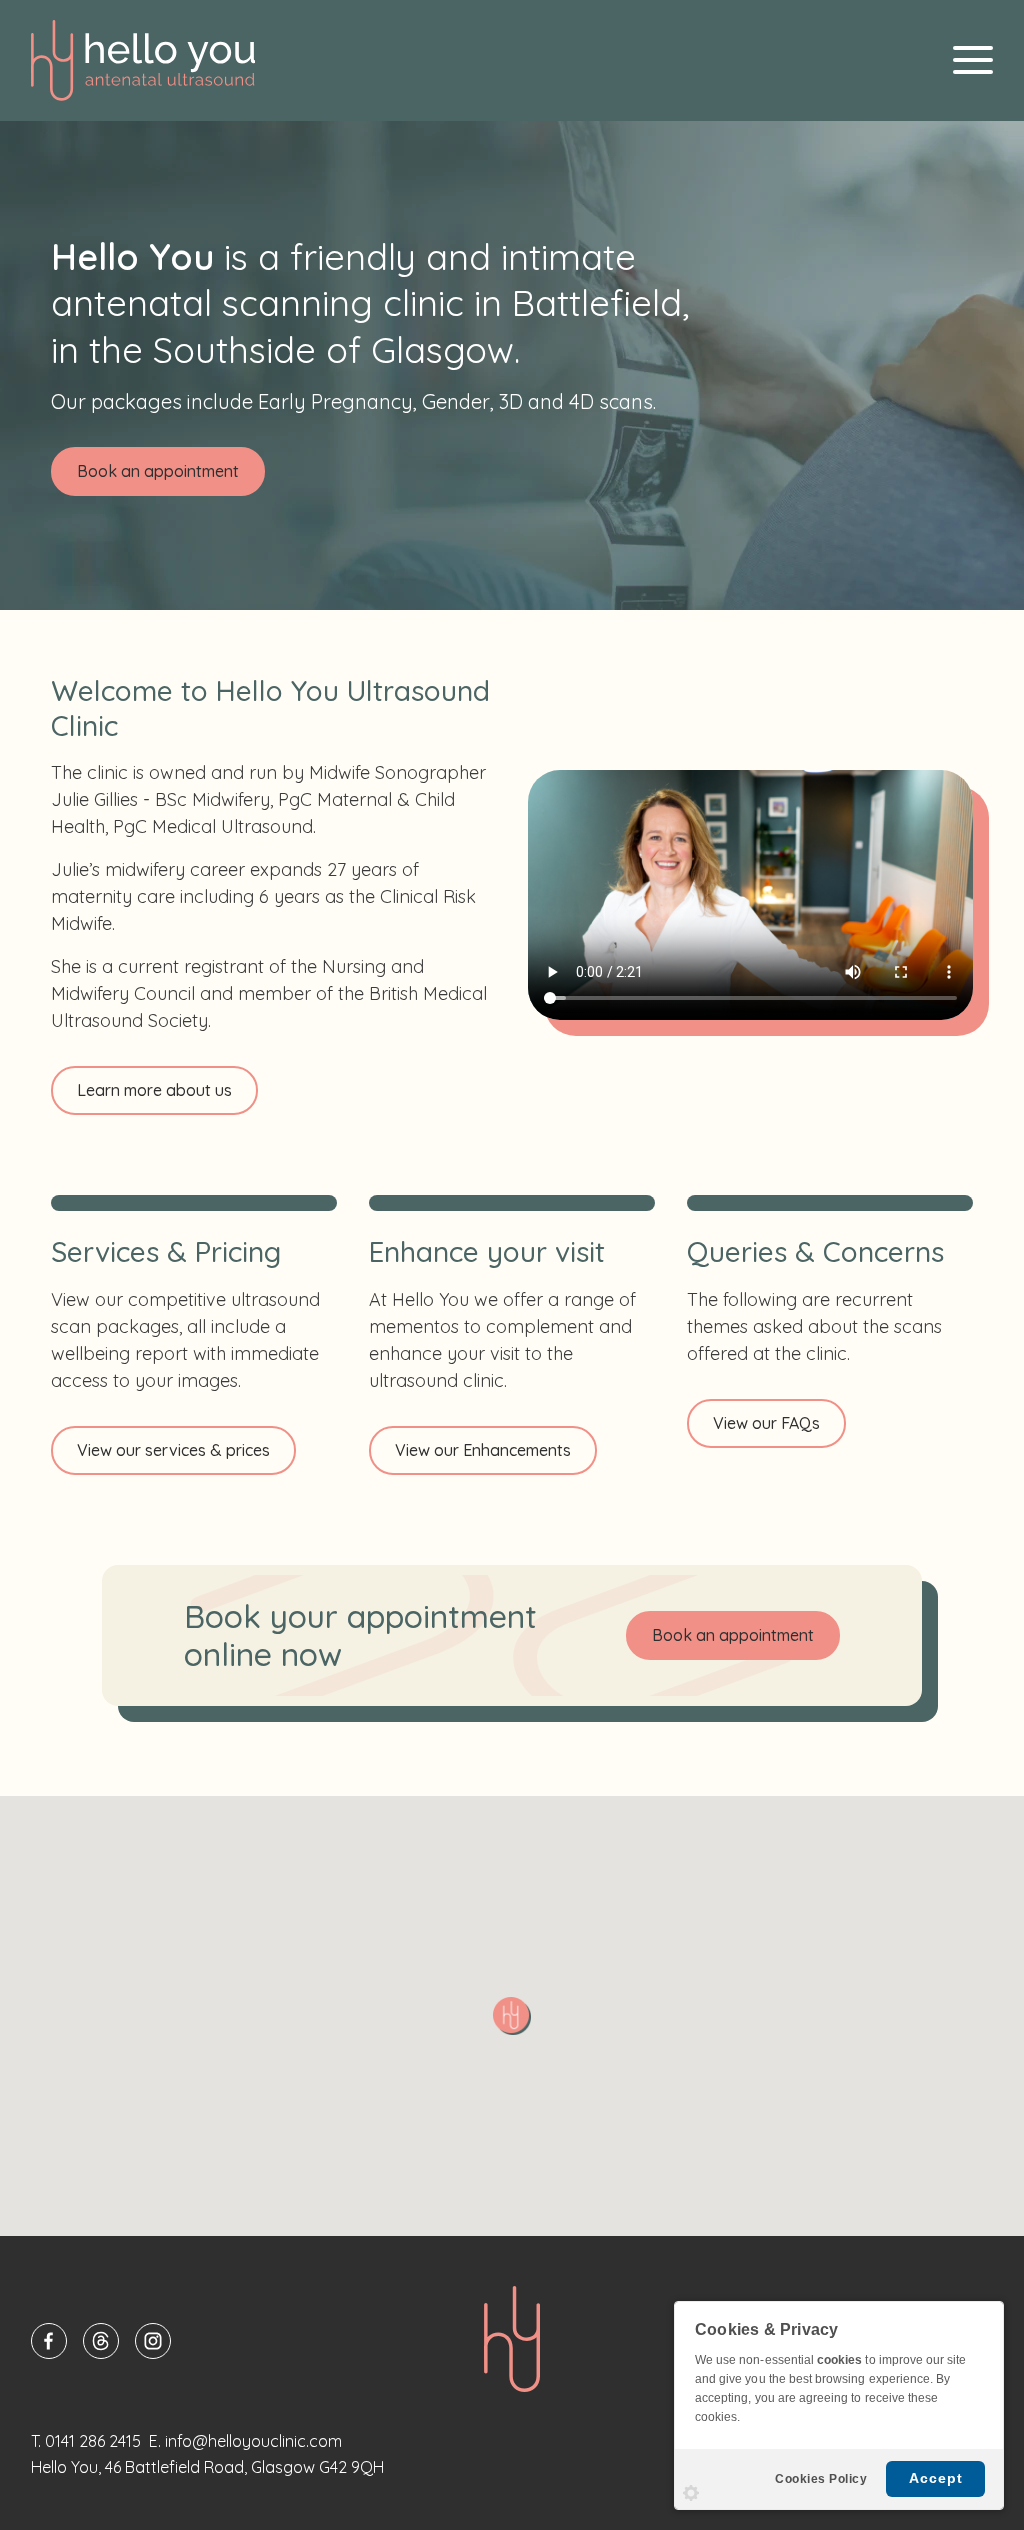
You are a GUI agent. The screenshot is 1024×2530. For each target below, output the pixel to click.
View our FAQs (766, 1423)
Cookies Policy (821, 2479)
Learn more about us (154, 1090)
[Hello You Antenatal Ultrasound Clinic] (512, 2339)
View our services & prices (173, 1450)
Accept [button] (936, 2478)
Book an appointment (158, 471)
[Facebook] (49, 2341)
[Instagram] (153, 2341)
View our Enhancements (483, 1450)
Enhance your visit (487, 1251)
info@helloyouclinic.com (253, 2441)
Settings (691, 2493)
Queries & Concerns (815, 1251)
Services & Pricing (166, 1251)
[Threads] (101, 2341)
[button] (512, 2016)
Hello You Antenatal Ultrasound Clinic (143, 60)
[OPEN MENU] (973, 60)
